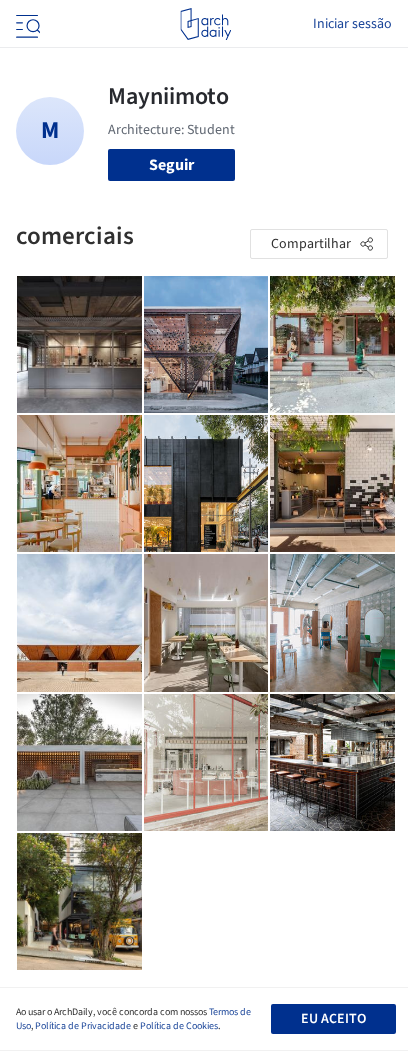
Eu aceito (333, 1019)
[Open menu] (26, 24)
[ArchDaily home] (205, 24)
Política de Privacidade (83, 1026)
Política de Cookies (179, 1026)
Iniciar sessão (352, 24)
